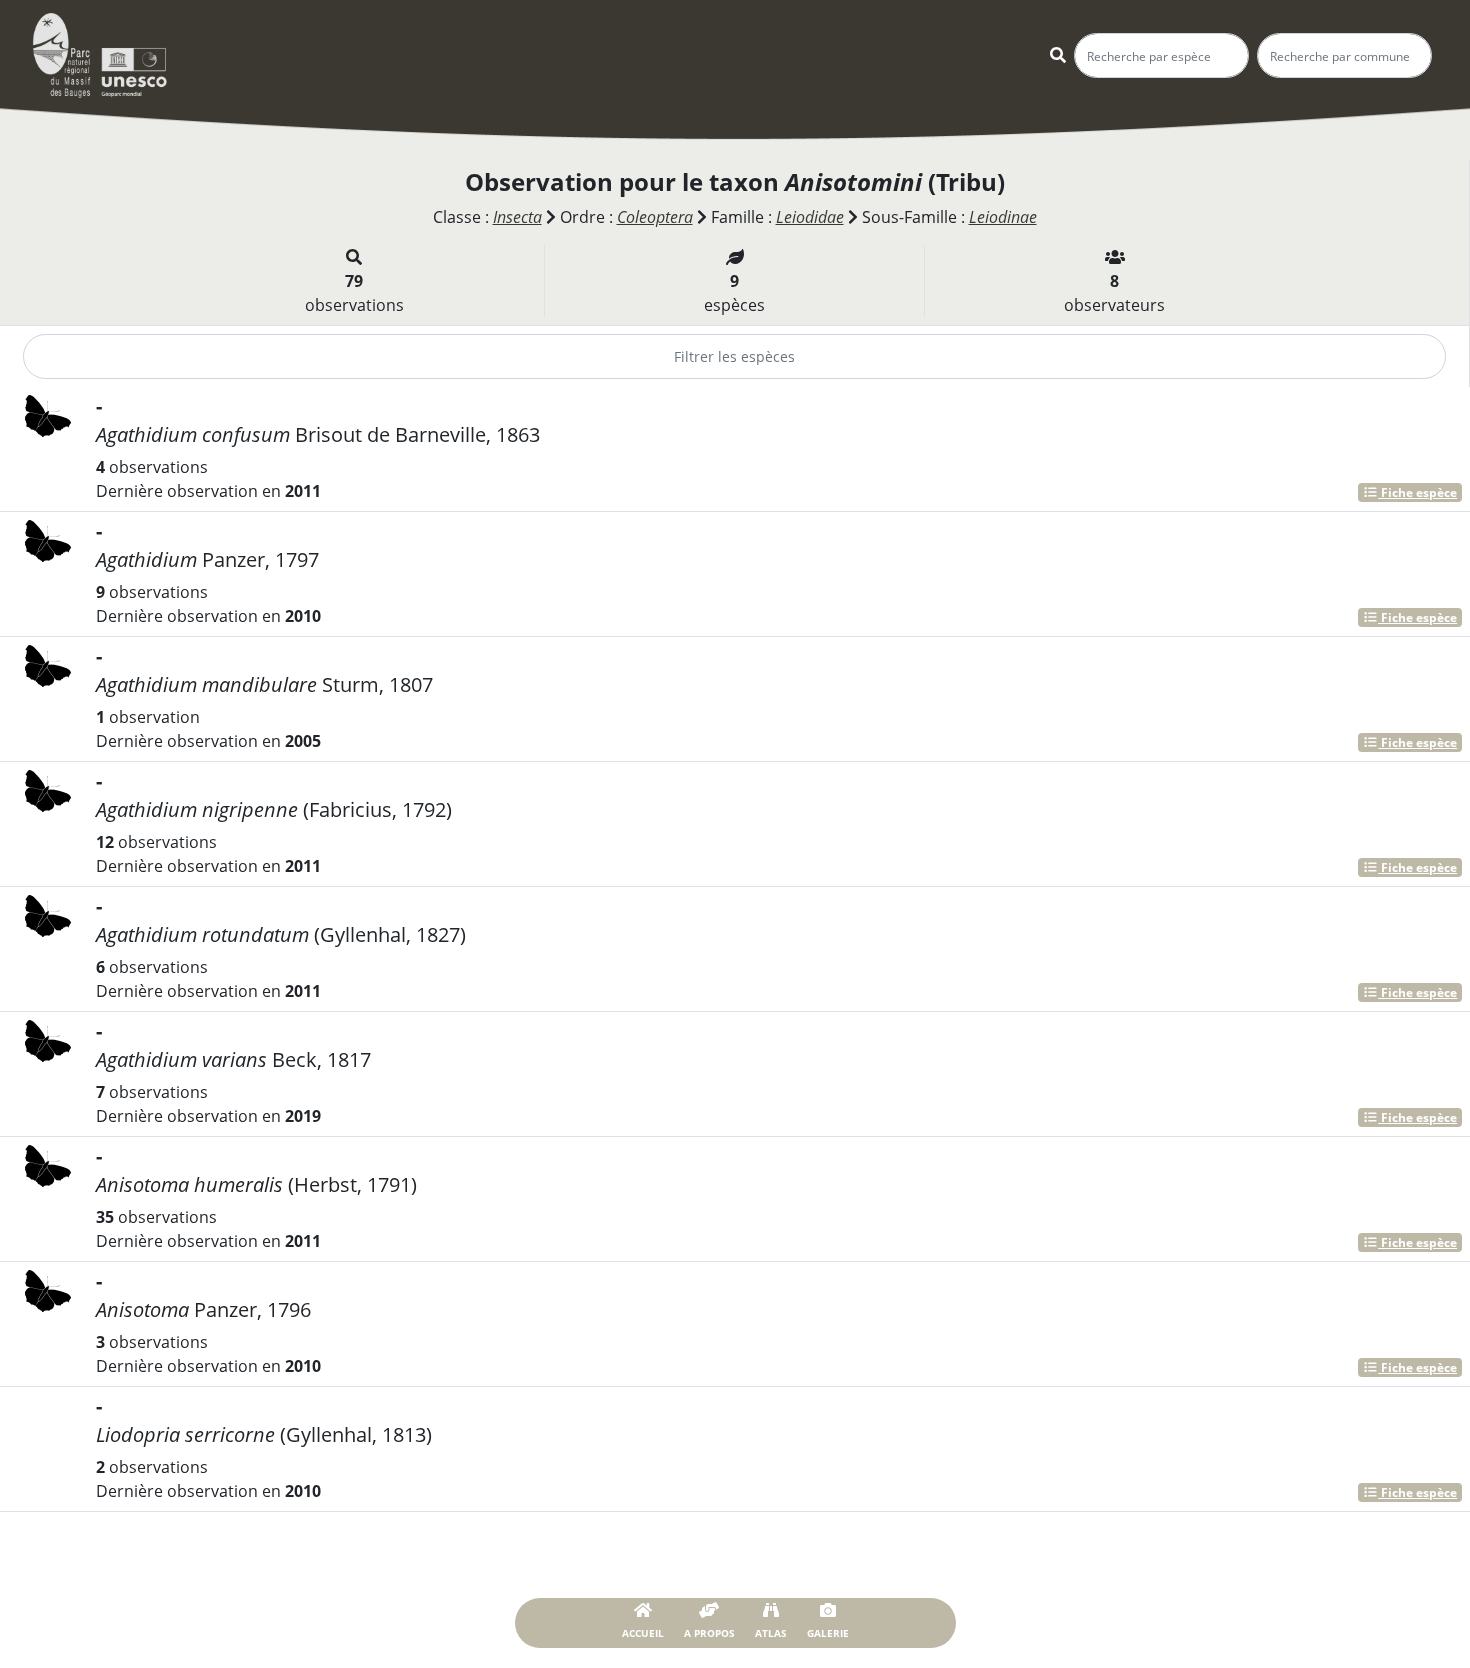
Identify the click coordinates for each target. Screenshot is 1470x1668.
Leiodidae (810, 217)
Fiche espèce (1417, 492)
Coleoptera (655, 217)
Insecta (517, 217)
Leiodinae (1003, 217)
